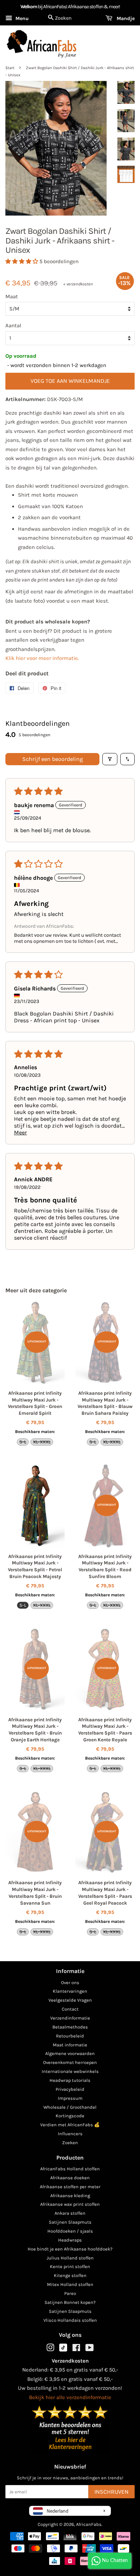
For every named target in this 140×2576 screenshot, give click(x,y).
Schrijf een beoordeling (53, 759)
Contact (70, 2009)
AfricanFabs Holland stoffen (70, 2169)
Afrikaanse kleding (70, 2196)
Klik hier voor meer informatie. (42, 658)
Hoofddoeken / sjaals (70, 2231)
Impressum (70, 2098)
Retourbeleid (70, 2036)
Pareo (70, 2293)
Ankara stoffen (70, 2213)
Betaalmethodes (70, 2027)
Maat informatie (70, 2045)
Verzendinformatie (70, 2018)
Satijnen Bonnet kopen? (70, 2302)
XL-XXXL (42, 1442)
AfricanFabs (89, 2524)
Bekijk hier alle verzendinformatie (70, 2397)
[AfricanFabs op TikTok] (63, 2350)
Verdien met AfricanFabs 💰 (70, 2125)
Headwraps (70, 2240)
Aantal (13, 325)
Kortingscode (70, 2116)
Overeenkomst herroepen (70, 2062)
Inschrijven (111, 2492)
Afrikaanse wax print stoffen (70, 2204)
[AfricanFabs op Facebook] (76, 2349)
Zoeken (70, 2143)
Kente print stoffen (70, 2266)
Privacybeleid (70, 2089)
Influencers (70, 2134)
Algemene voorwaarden (70, 2053)
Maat (12, 296)
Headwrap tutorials (70, 2080)
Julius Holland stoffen (70, 2258)
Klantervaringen (70, 1991)
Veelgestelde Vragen (70, 2000)
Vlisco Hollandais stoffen (70, 2320)
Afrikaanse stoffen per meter (70, 2187)
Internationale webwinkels (70, 2071)
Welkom (29, 7)
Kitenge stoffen (70, 2275)
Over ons (70, 1982)
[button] (22, 261)
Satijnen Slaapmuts (70, 2222)
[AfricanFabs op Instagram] (50, 2349)
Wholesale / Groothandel (70, 2107)
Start (10, 68)
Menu (21, 18)
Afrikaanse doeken (70, 2178)
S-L (23, 1442)
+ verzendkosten (78, 284)
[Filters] (110, 759)
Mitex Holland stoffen (70, 2284)
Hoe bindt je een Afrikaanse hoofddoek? (70, 2249)
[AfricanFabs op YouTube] (90, 2349)
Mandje (125, 18)
